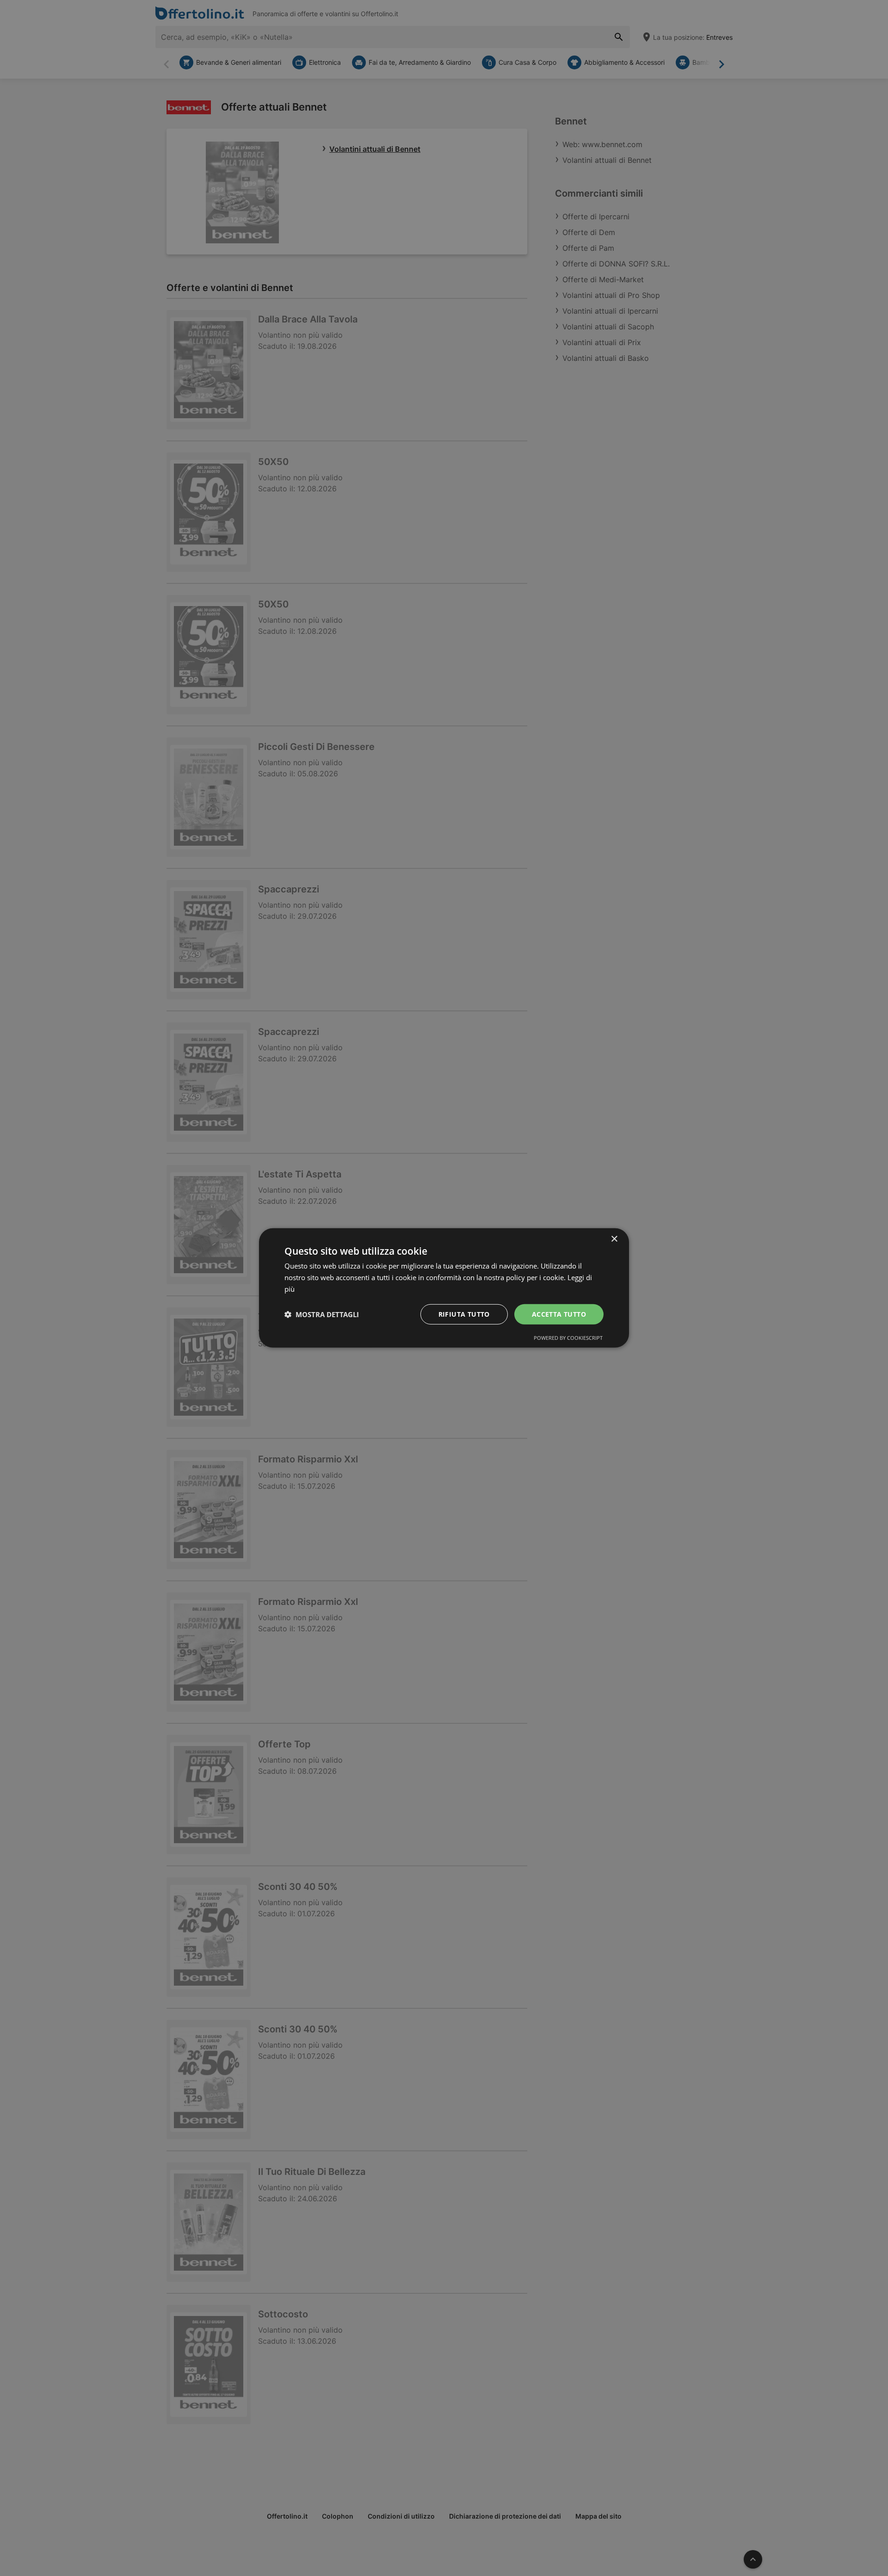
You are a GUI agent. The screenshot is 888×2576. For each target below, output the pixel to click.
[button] (322, 1314)
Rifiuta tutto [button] (464, 1314)
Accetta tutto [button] (559, 1314)
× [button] (614, 1239)
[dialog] (444, 1288)
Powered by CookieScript (568, 1338)
